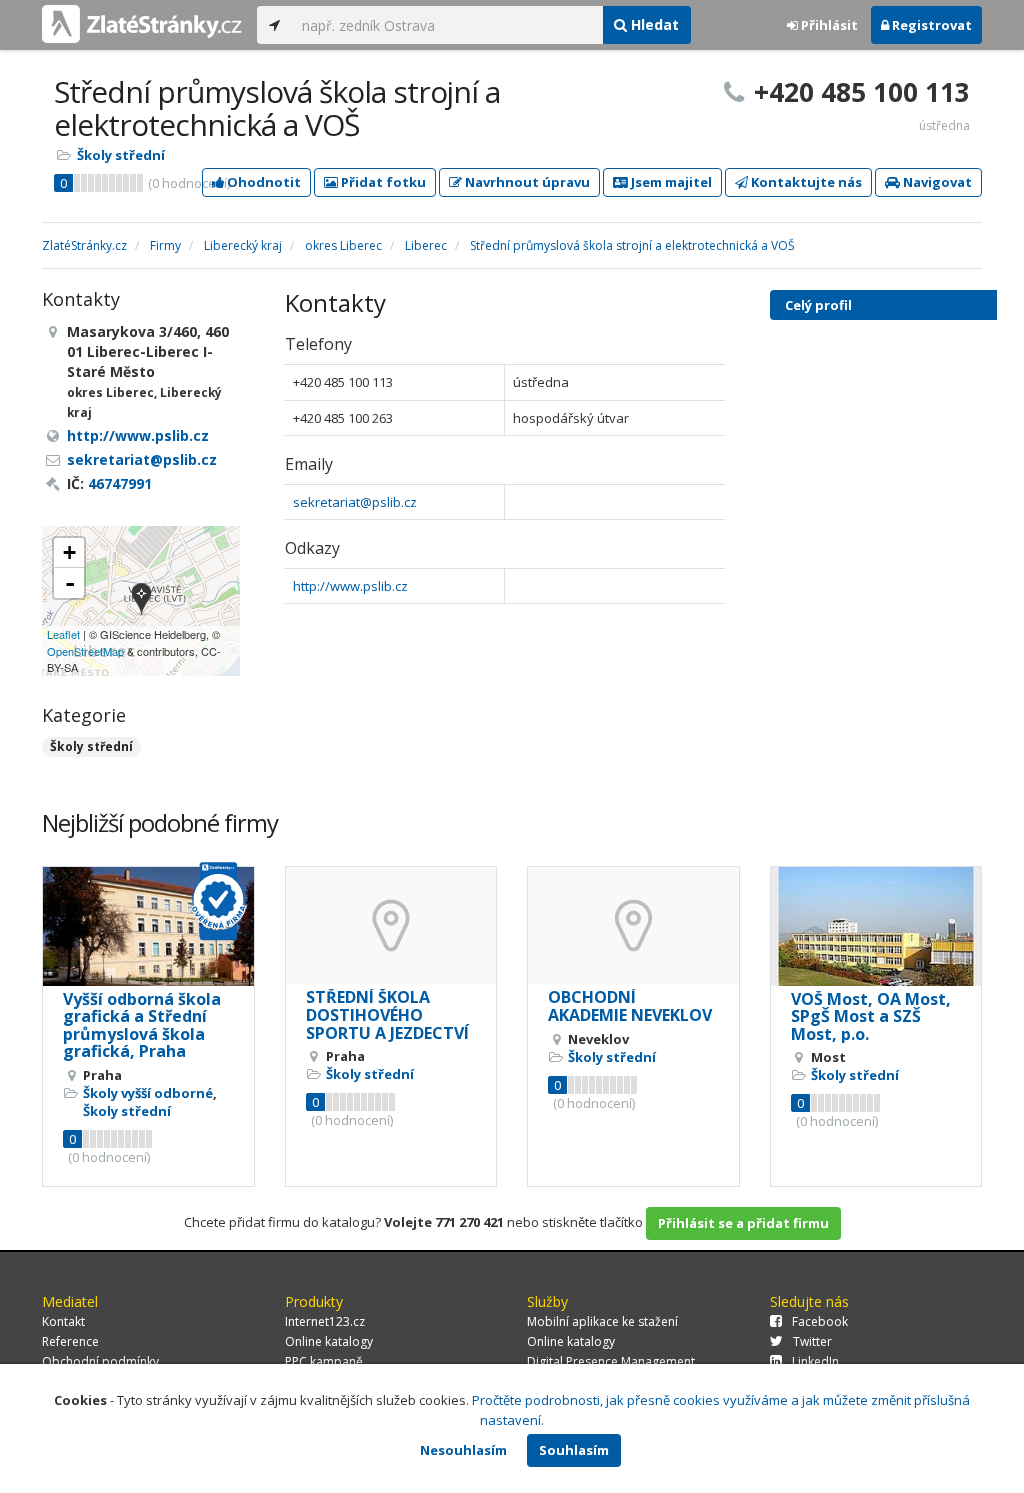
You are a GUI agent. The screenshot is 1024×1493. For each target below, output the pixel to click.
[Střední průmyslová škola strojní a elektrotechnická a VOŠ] (141, 600)
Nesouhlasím (463, 1450)
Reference (70, 1341)
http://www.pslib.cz (350, 586)
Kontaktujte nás (805, 182)
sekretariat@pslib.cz (355, 502)
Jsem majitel (670, 182)
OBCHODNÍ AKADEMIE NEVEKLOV (630, 1006)
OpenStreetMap (85, 651)
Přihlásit (828, 25)
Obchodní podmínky (100, 1361)
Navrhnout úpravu (526, 182)
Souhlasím (574, 1450)
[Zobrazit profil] (148, 926)
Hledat (653, 24)
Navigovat (936, 182)
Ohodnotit (262, 182)
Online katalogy (329, 1341)
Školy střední (121, 155)
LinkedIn (815, 1361)
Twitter (812, 1341)
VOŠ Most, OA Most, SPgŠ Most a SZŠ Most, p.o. (871, 1016)
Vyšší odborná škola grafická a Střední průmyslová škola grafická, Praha (142, 1025)
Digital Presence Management (611, 1361)
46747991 (120, 483)
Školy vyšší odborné (148, 1093)
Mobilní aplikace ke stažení (602, 1321)
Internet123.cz (325, 1321)
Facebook (820, 1321)
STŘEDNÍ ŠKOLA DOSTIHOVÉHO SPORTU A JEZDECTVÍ (387, 1014)
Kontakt (63, 1321)
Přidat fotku (382, 182)
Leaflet (63, 634)
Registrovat (930, 25)
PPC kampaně (324, 1361)
